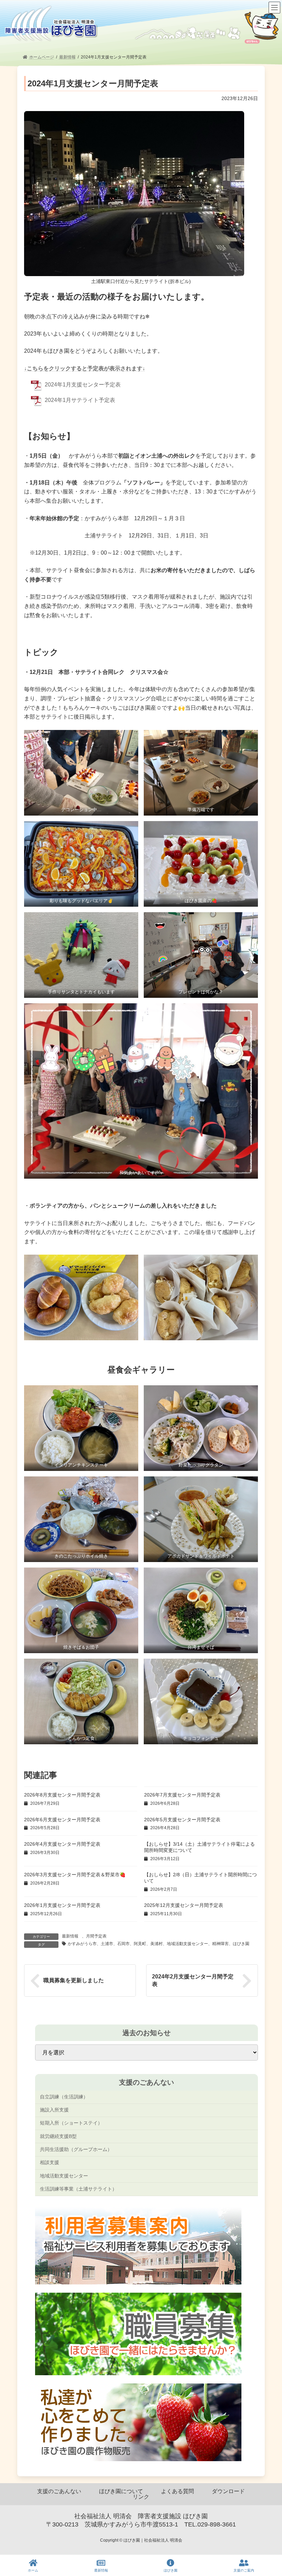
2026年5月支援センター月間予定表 (182, 1820)
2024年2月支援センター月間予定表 (193, 1980)
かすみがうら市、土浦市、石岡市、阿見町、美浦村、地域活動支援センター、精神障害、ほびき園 (159, 1944)
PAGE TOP (270, 2545)
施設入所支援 (54, 2110)
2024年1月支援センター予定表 (83, 385)
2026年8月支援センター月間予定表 (62, 1795)
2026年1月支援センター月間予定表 (62, 1905)
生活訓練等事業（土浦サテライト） (78, 2189)
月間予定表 (96, 1936)
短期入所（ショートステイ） (71, 2123)
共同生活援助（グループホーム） (76, 2149)
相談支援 (50, 2163)
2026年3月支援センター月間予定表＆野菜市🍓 (75, 1875)
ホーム (33, 2570)
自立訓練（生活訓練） (64, 2097)
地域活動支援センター (64, 2176)
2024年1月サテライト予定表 (80, 400)
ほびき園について (121, 2491)
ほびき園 (171, 2570)
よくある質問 (177, 2491)
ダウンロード (228, 2491)
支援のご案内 (244, 2570)
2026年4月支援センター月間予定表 (62, 1844)
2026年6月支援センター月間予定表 (62, 1820)
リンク (141, 2497)
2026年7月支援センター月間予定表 (182, 1795)
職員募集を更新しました (74, 1980)
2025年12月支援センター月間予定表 (184, 1905)
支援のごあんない (59, 2491)
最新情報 (70, 1936)
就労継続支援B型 (58, 2136)
